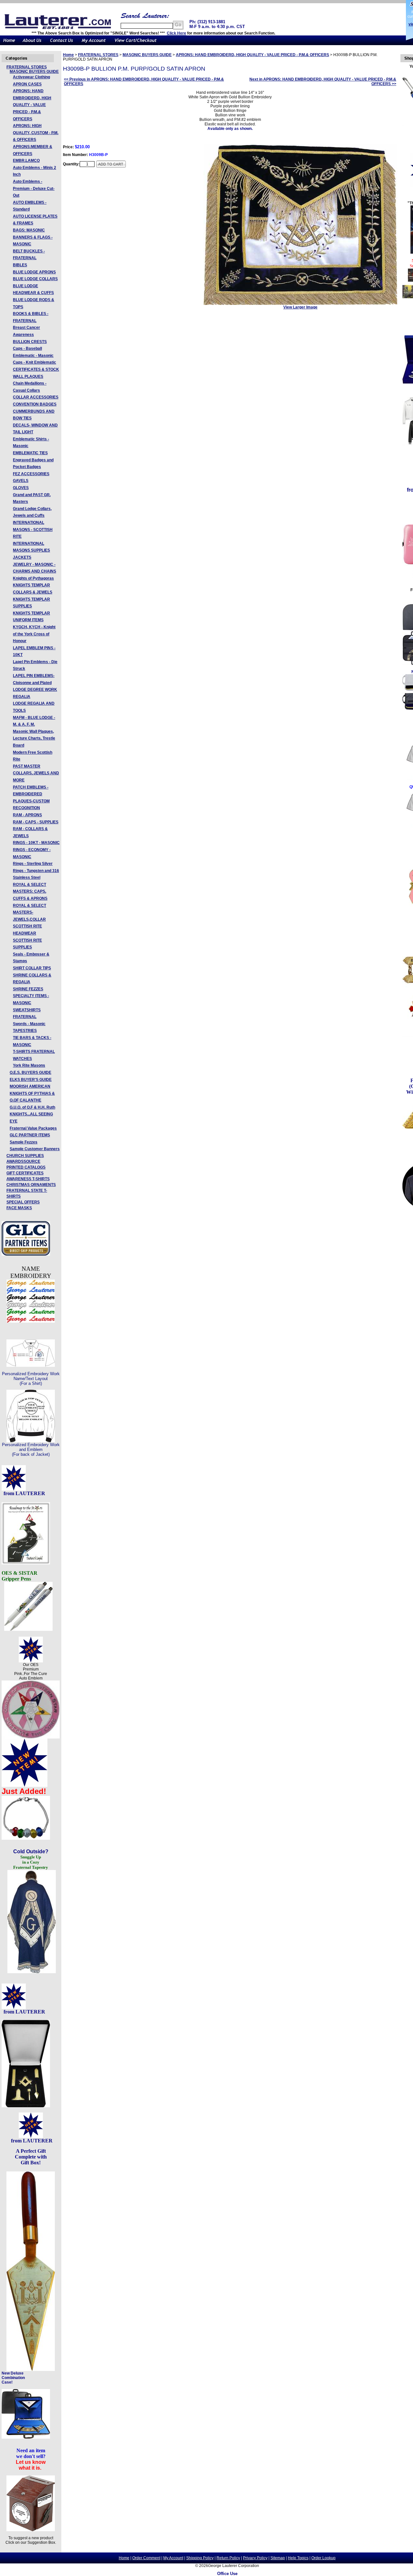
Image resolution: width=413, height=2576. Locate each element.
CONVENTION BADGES (35, 404)
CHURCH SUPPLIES (25, 1156)
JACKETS (22, 557)
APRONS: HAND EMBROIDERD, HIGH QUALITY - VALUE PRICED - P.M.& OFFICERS (32, 105)
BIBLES (20, 265)
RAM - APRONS (27, 815)
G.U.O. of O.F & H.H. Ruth (32, 1107)
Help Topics (298, 2558)
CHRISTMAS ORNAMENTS (31, 1185)
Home (68, 55)
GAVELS (21, 481)
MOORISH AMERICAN (30, 1086)
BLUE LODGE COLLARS (35, 279)
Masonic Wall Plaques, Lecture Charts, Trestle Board (34, 738)
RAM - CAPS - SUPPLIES (36, 822)
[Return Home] (9, 44)
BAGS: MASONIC (29, 230)
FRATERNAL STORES (27, 67)
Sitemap (278, 2558)
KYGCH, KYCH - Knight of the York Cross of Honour (34, 634)
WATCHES (22, 1059)
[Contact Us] (61, 44)
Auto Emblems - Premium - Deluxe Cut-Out (34, 188)
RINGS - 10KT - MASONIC (36, 843)
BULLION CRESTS (30, 342)
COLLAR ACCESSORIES (36, 397)
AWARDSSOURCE (23, 1161)
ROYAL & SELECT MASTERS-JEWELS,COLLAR (30, 912)
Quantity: (71, 164)
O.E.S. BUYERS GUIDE (30, 1073)
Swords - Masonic (29, 1024)
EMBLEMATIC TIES (30, 453)
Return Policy (228, 2558)
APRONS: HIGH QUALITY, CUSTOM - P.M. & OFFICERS (36, 133)
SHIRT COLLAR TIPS (32, 968)
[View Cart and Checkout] (136, 44)
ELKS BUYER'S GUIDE (31, 1080)
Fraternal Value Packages (33, 1128)
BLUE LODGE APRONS (34, 272)
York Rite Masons (29, 1065)
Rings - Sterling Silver (33, 864)
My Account (173, 2558)
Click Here (176, 33)
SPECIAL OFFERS (23, 1202)
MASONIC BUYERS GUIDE (34, 72)
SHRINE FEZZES (28, 989)
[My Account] (94, 44)
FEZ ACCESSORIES (31, 474)
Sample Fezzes (24, 1142)
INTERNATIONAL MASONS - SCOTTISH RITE (33, 529)
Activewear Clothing (31, 77)
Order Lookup (323, 2558)
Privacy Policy (255, 2558)
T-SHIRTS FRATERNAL (34, 1052)
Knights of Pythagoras (33, 578)
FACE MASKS (19, 1208)
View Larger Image (300, 307)
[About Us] (32, 44)
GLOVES (21, 488)
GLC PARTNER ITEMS (30, 1135)
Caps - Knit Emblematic (35, 362)
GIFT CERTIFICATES (25, 1173)
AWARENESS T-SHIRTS (28, 1179)
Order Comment (146, 2558)
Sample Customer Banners (35, 1149)
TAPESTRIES (25, 1031)
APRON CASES (27, 84)
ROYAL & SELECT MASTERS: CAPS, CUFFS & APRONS (30, 891)
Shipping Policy (200, 2558)
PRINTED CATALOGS (26, 1167)
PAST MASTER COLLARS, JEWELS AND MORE (36, 773)
